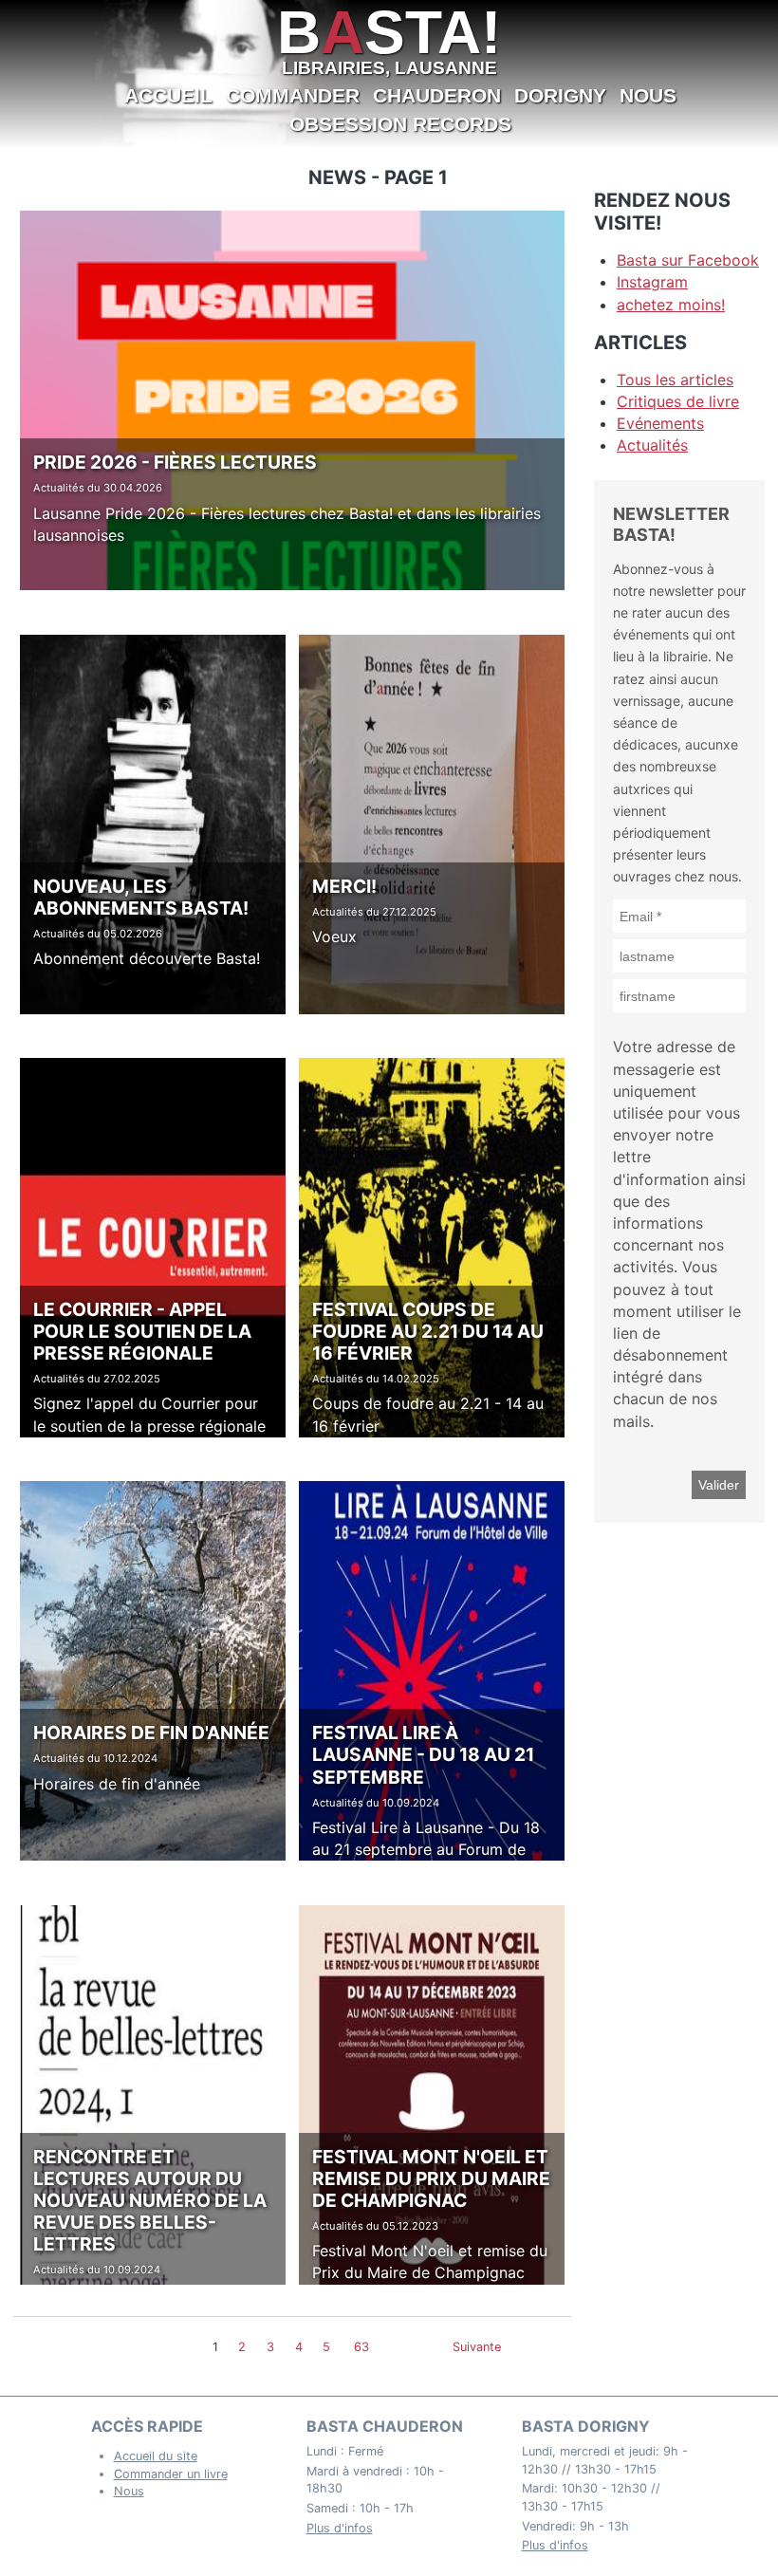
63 (361, 2347)
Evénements (660, 423)
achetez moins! (671, 305)
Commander (293, 95)
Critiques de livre (678, 401)
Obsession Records (400, 124)
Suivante (477, 2347)
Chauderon (437, 95)
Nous (648, 95)
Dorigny (560, 95)
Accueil (168, 95)
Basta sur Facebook (688, 260)
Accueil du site (156, 2456)
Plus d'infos (340, 2528)
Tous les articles (675, 380)
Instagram (652, 282)
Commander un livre (171, 2474)
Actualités (652, 445)
